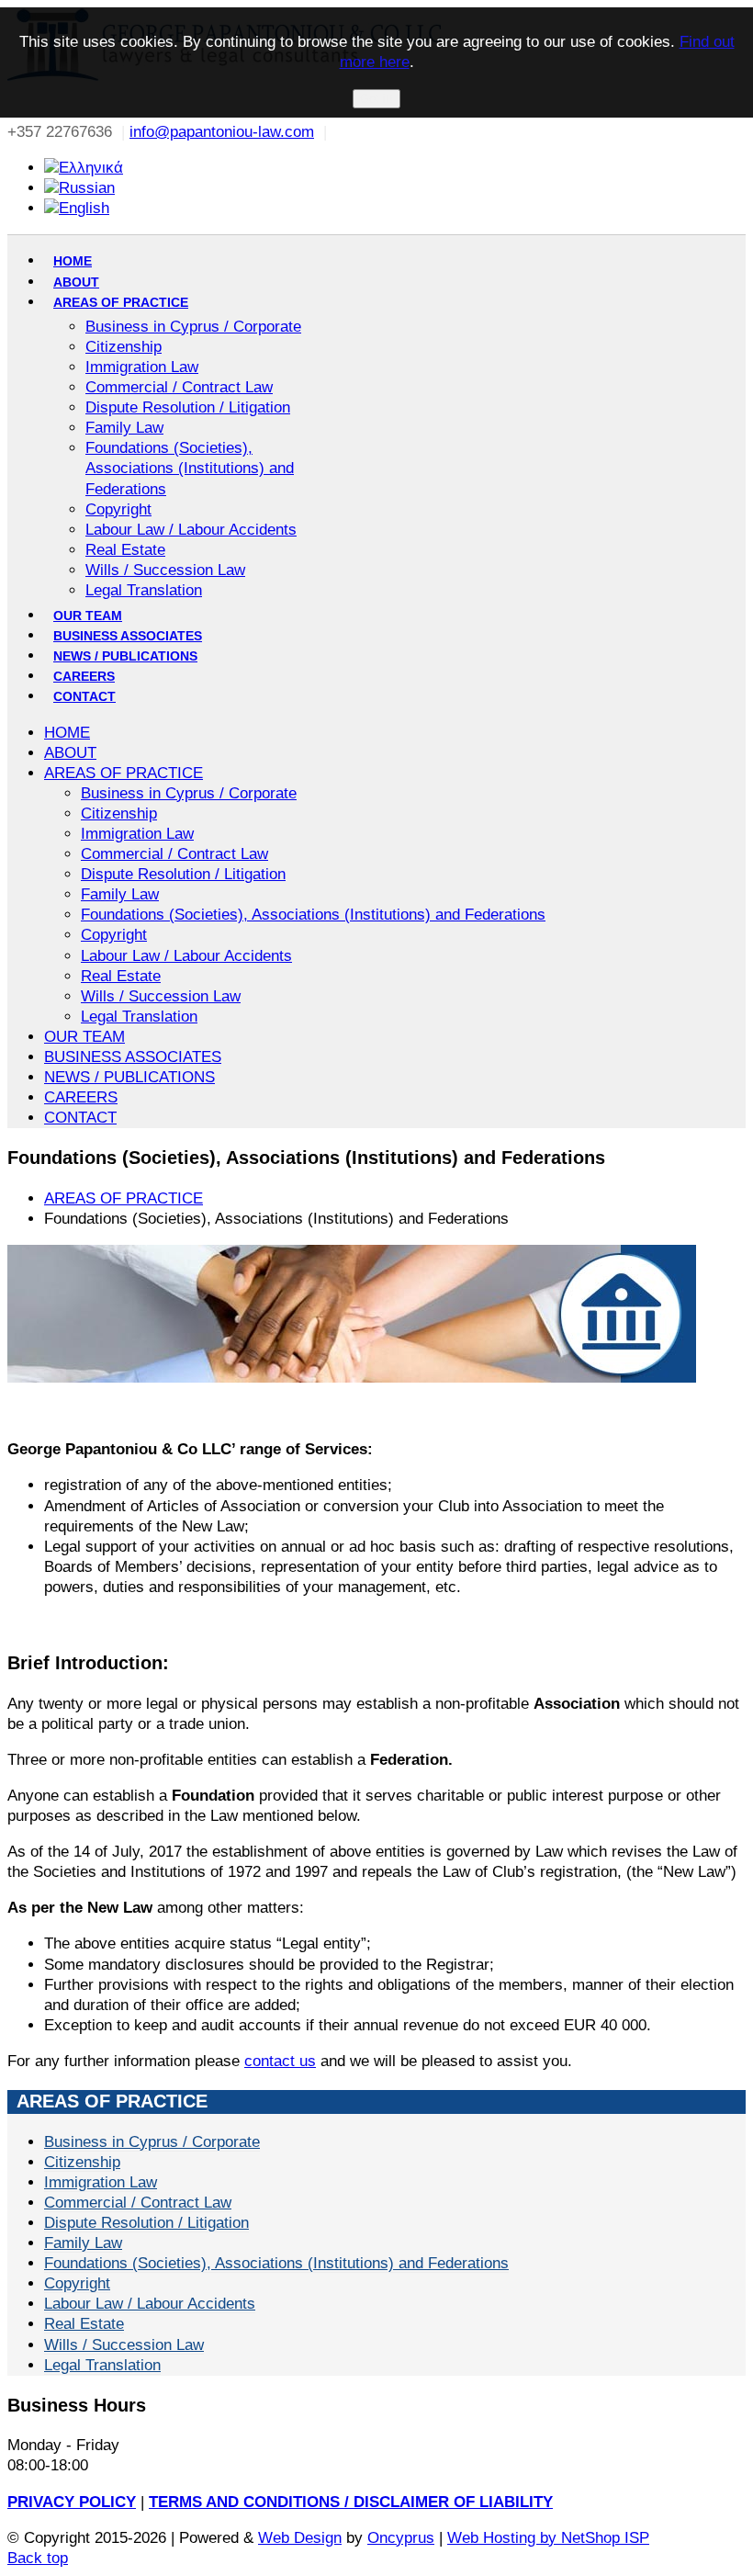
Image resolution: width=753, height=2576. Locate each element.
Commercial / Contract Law (138, 2203)
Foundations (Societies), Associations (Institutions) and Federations (276, 2263)
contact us (280, 2061)
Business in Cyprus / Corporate (152, 2142)
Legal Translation (102, 2365)
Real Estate (84, 2324)
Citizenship (82, 2162)
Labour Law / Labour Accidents (150, 2304)
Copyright (77, 2283)
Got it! (376, 99)
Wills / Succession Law (124, 2345)
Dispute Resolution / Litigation (146, 2223)
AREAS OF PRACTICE (124, 1198)
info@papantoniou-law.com (222, 132)
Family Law (83, 2243)
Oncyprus (401, 2538)
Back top (38, 2558)
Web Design (300, 2538)
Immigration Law (101, 2182)
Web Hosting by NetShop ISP (548, 2538)
